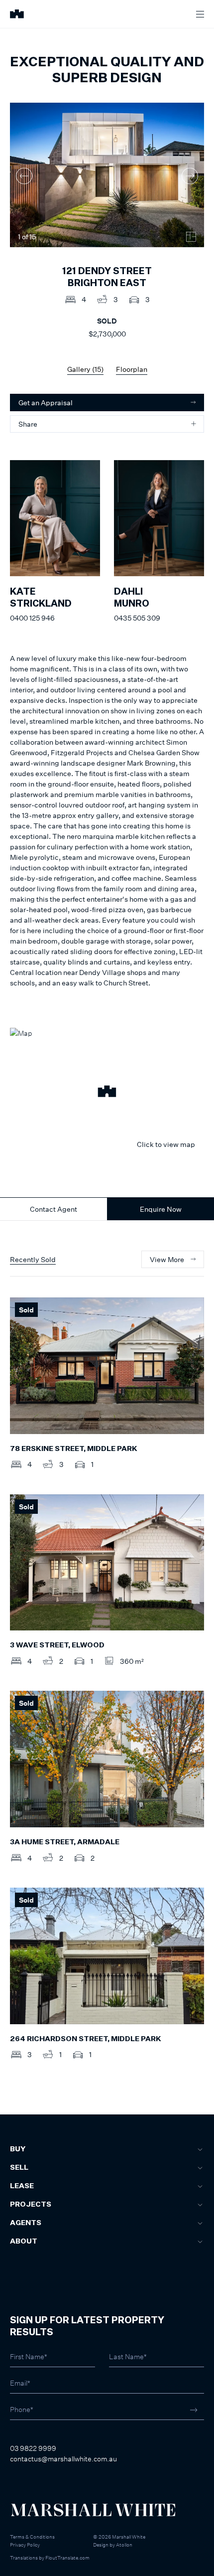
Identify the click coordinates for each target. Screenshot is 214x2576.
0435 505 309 (137, 618)
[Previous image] (24, 176)
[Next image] (190, 176)
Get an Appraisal (46, 402)
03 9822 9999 (33, 2448)
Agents (26, 2223)
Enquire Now (161, 1209)
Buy (18, 2149)
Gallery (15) (85, 369)
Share (28, 424)
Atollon (124, 2545)
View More (167, 1259)
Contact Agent (53, 1209)
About (24, 2242)
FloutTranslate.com (67, 2558)
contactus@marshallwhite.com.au (63, 2459)
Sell (19, 2168)
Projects (31, 2205)
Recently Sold (33, 1259)
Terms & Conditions (32, 2537)
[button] (107, 1093)
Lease (22, 2186)
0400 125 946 (32, 618)
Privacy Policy (25, 2545)
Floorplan (132, 369)
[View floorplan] (191, 237)
